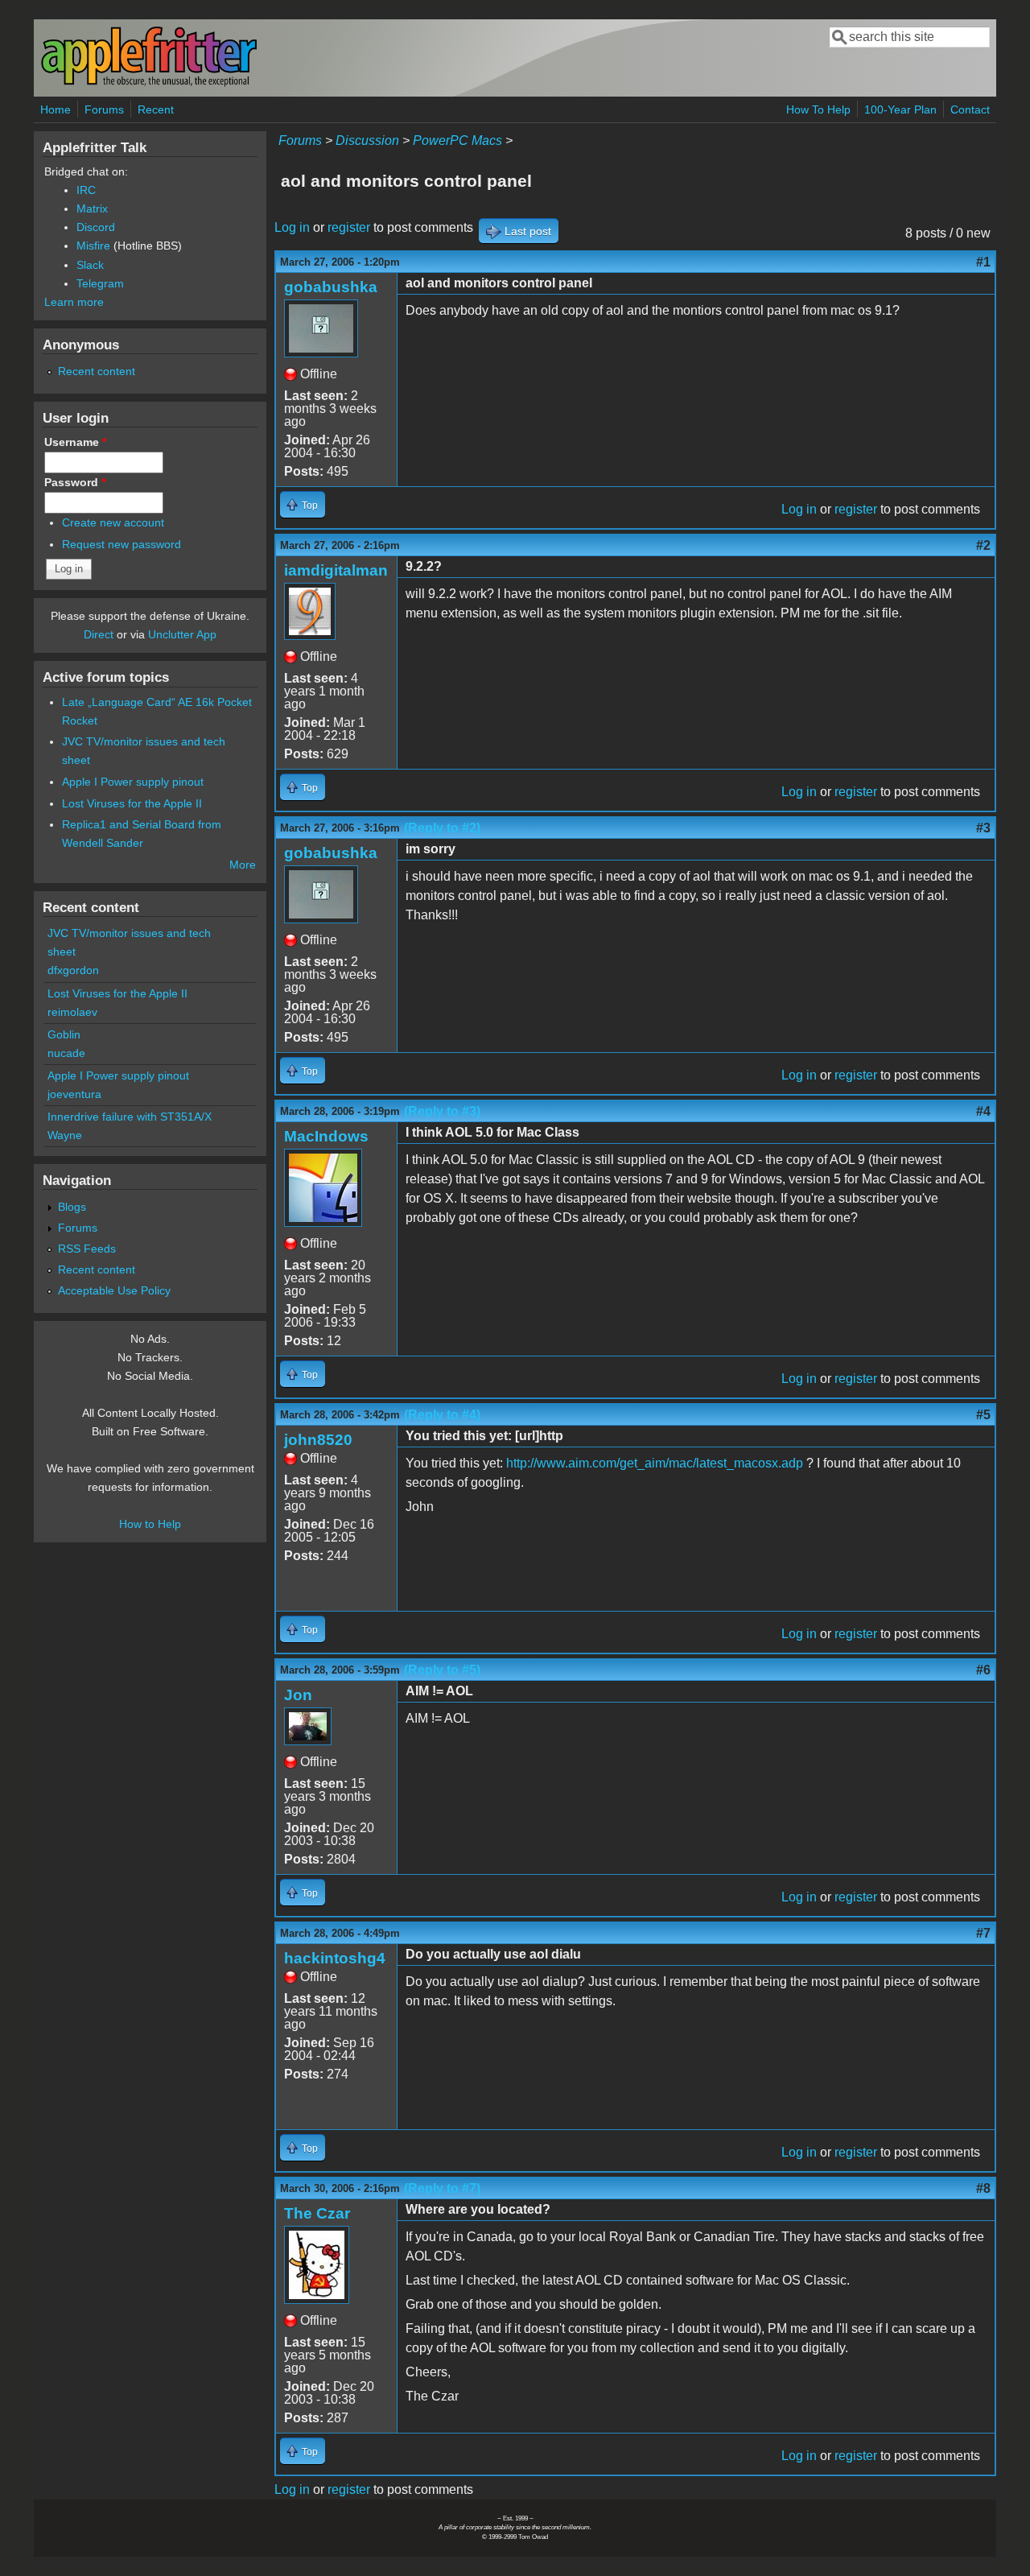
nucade (66, 1053)
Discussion (367, 140)
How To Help (818, 109)
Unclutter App (182, 634)
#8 (983, 2188)
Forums (104, 109)
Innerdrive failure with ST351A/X (130, 1117)
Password (75, 482)
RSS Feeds (87, 1249)
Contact (970, 109)
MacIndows (326, 1136)
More (243, 865)
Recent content (97, 371)
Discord (96, 227)
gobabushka (331, 287)
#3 (983, 828)
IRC (86, 190)
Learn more (74, 302)
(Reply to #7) (442, 2188)
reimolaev (72, 1012)
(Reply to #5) (442, 1670)
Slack (90, 265)
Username (75, 442)
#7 (983, 1933)
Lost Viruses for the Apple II (132, 803)
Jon (298, 1695)
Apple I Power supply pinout (133, 782)
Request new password (122, 544)
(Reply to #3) (442, 1111)
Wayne (65, 1135)
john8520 (318, 1440)
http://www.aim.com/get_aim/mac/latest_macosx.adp (655, 1463)
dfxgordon (73, 970)
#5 (983, 1415)
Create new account (113, 522)
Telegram (100, 283)
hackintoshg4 (335, 1958)
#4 (983, 1111)
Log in (292, 227)
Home (56, 109)
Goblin (64, 1034)
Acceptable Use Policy (114, 1290)
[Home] (149, 83)
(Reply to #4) (442, 1415)
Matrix (92, 208)
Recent (156, 109)
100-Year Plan (900, 109)
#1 (983, 262)
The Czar (317, 2213)
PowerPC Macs (457, 140)
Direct (99, 634)
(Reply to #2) (442, 828)
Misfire (93, 246)
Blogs (72, 1207)
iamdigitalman (336, 570)
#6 (983, 1670)
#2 (983, 545)
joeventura (74, 1094)
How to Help (150, 1524)
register (349, 227)
